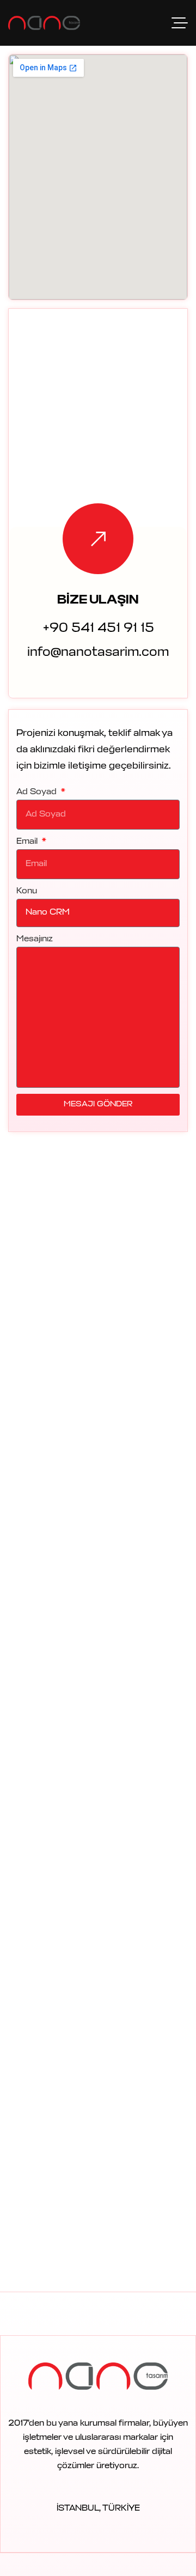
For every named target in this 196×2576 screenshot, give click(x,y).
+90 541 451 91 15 (98, 629)
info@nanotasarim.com (98, 653)
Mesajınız (35, 939)
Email (28, 842)
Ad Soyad (38, 792)
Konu (27, 891)
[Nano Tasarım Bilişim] (44, 23)
